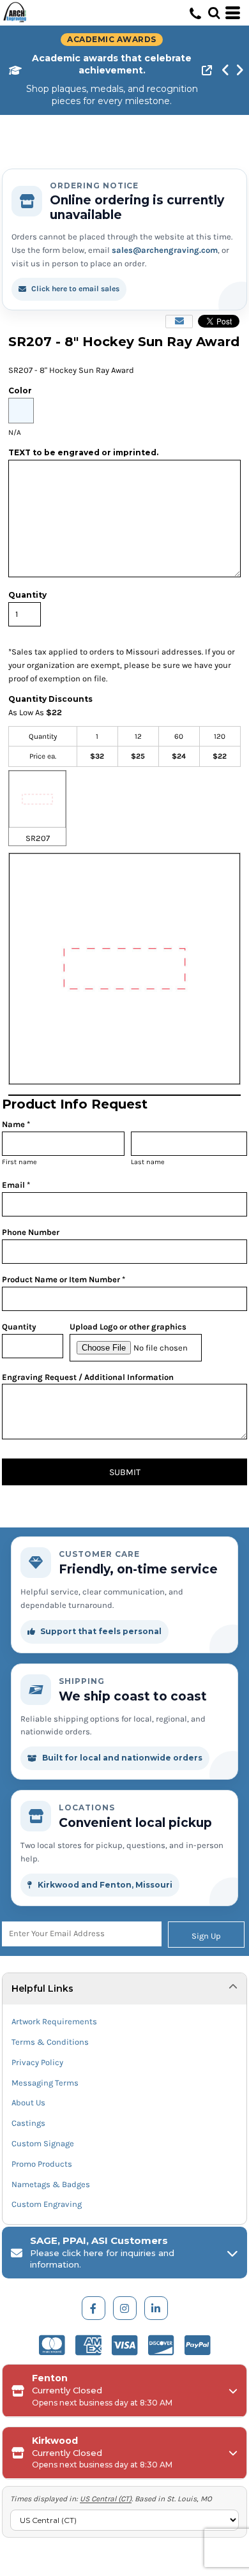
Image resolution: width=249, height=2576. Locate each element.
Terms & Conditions (50, 2042)
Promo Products (42, 2164)
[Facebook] (94, 2308)
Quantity (19, 1327)
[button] (214, 13)
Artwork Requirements (54, 2021)
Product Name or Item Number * (64, 1279)
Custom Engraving (47, 2204)
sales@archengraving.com (165, 250)
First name (19, 1162)
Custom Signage (43, 2143)
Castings (28, 2123)
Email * (16, 1185)
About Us (28, 2102)
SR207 (38, 838)
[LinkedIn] (156, 2308)
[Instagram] (125, 2308)
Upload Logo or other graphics (128, 1327)
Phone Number (31, 1232)
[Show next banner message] (239, 70)
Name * (16, 1124)
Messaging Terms (45, 2083)
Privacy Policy (37, 2062)
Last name (148, 1162)
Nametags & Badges (51, 2184)
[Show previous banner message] (225, 70)
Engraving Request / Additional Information (88, 1377)
